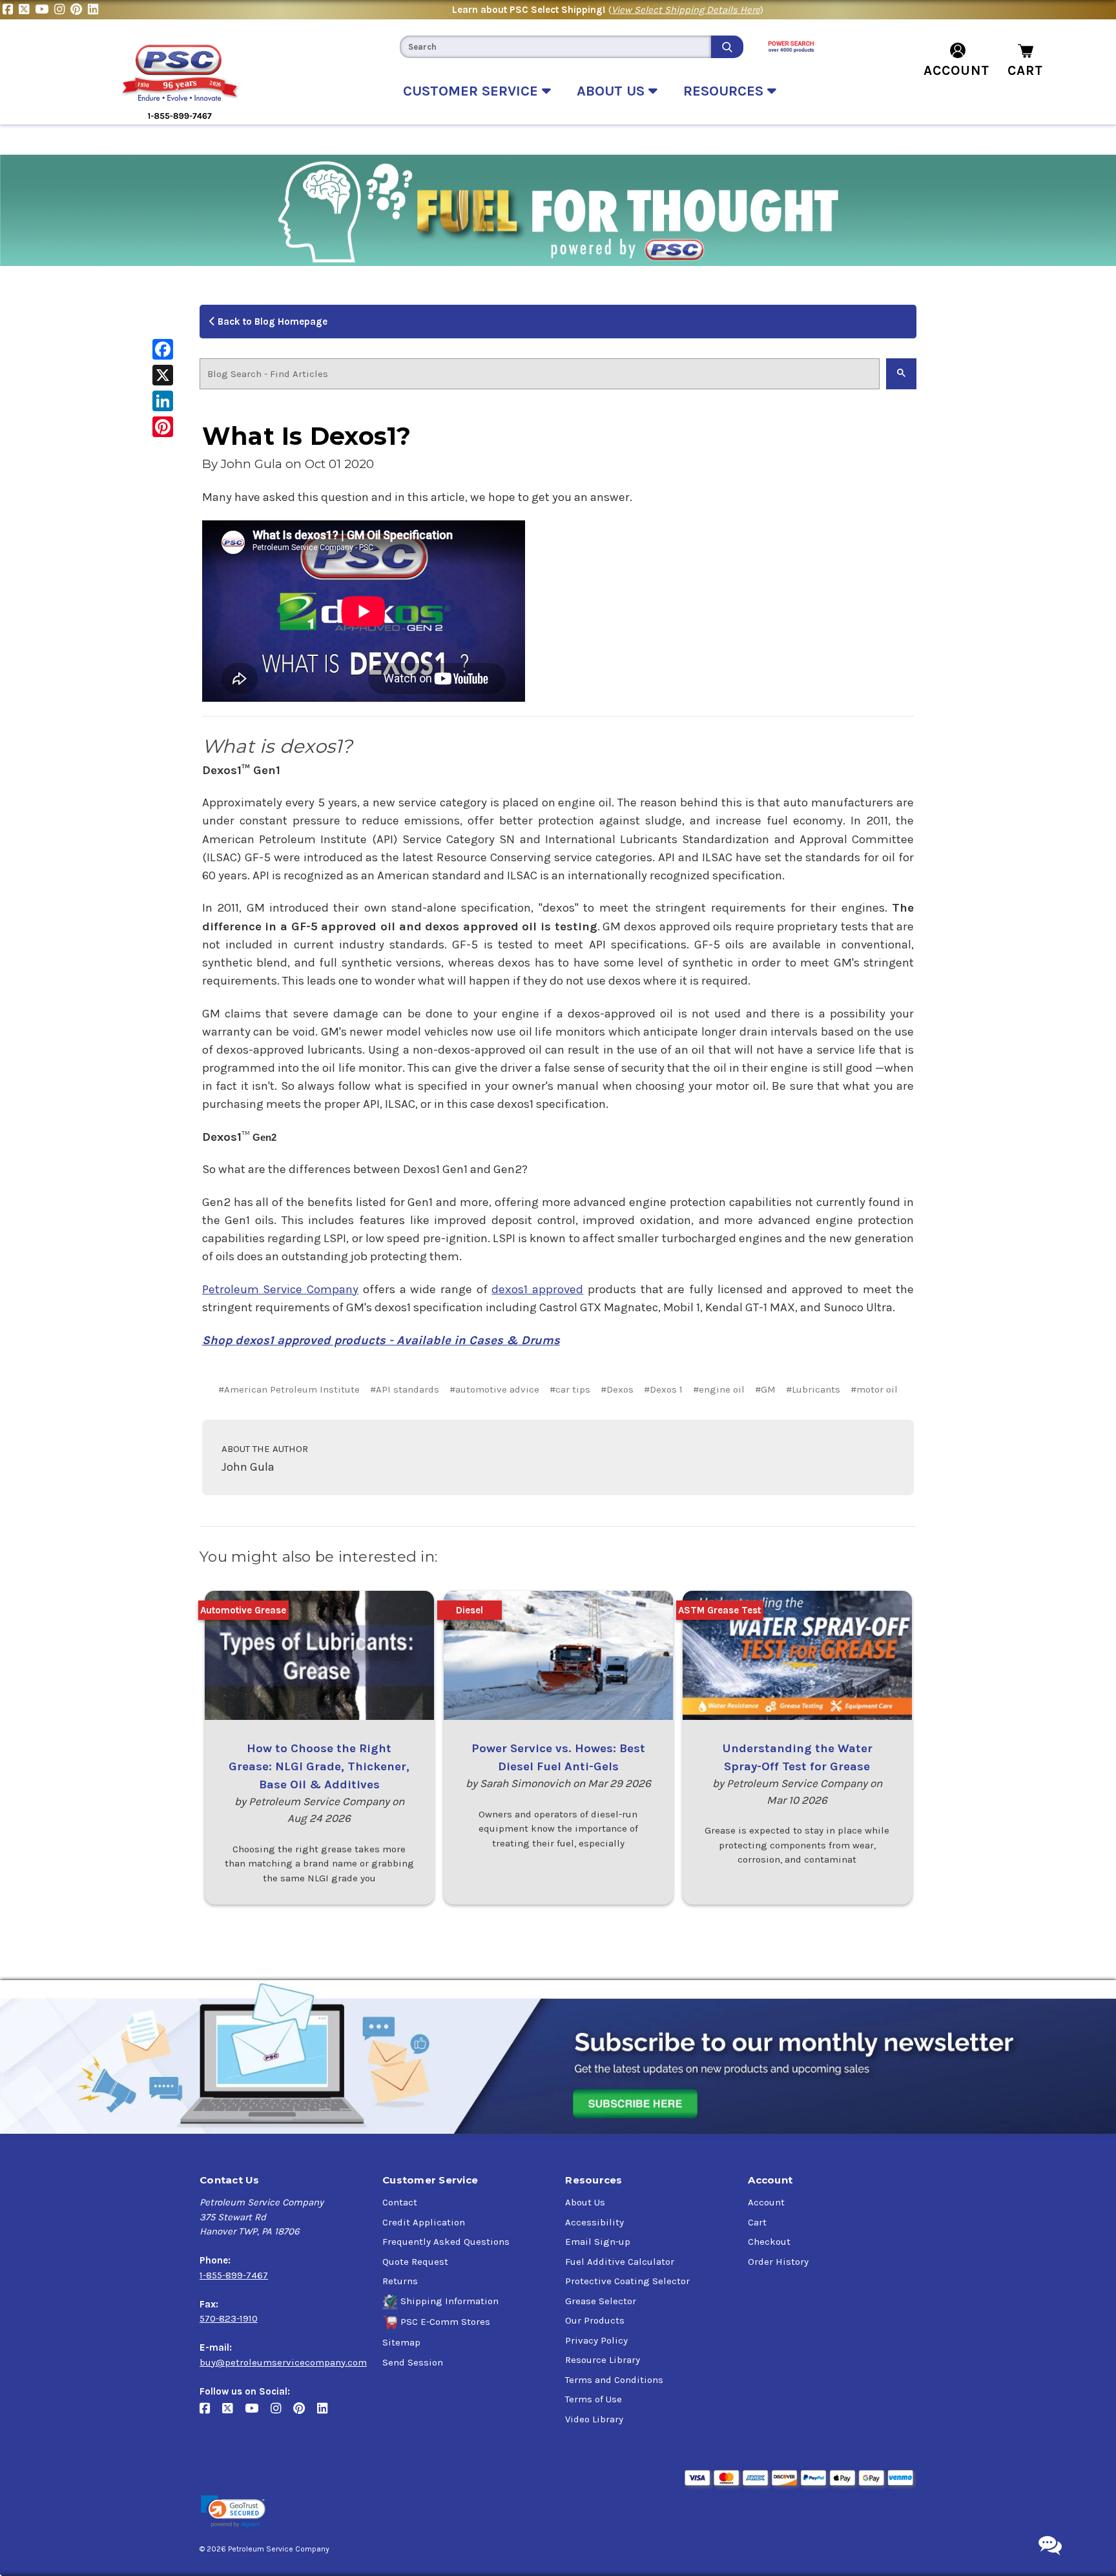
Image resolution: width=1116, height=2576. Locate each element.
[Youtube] (45, 10)
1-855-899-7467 (234, 2275)
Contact (400, 2202)
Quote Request (415, 2262)
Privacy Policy (596, 2340)
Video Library (594, 2419)
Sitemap (401, 2342)
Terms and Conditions (614, 2380)
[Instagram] (62, 10)
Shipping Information (449, 2301)
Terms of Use (594, 2399)
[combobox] (555, 47)
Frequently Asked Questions (446, 2242)
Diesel (470, 1610)
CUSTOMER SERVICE (472, 91)
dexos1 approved (537, 1289)
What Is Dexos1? (307, 436)
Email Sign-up (598, 2242)
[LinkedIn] (95, 10)
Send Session (413, 2362)
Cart (757, 2222)
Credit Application (424, 2222)
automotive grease (243, 1610)
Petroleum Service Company (280, 1289)
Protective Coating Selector (627, 2281)
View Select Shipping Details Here (686, 10)
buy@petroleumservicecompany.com (283, 2362)
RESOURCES (725, 91)
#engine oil (719, 1389)
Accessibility (594, 2222)
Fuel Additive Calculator (620, 2262)
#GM (765, 1389)
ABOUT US (613, 91)
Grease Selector (601, 2301)
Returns (400, 2281)
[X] (163, 375)
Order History (778, 2262)
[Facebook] (11, 10)
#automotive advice (494, 1389)
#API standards (405, 1389)
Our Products (595, 2320)
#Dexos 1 (663, 1389)
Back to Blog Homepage (271, 322)
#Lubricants (813, 1389)
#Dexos (617, 1389)
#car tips (570, 1389)
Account (766, 2202)
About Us (585, 2202)
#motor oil (874, 1389)
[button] (233, 2512)
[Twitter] (27, 10)
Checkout (769, 2242)
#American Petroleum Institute (289, 1389)
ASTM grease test (719, 1610)
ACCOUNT (956, 70)
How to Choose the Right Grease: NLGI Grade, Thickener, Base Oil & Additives (319, 1766)
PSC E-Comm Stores (445, 2322)
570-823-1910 (229, 2318)
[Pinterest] (79, 10)
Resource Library (603, 2360)
